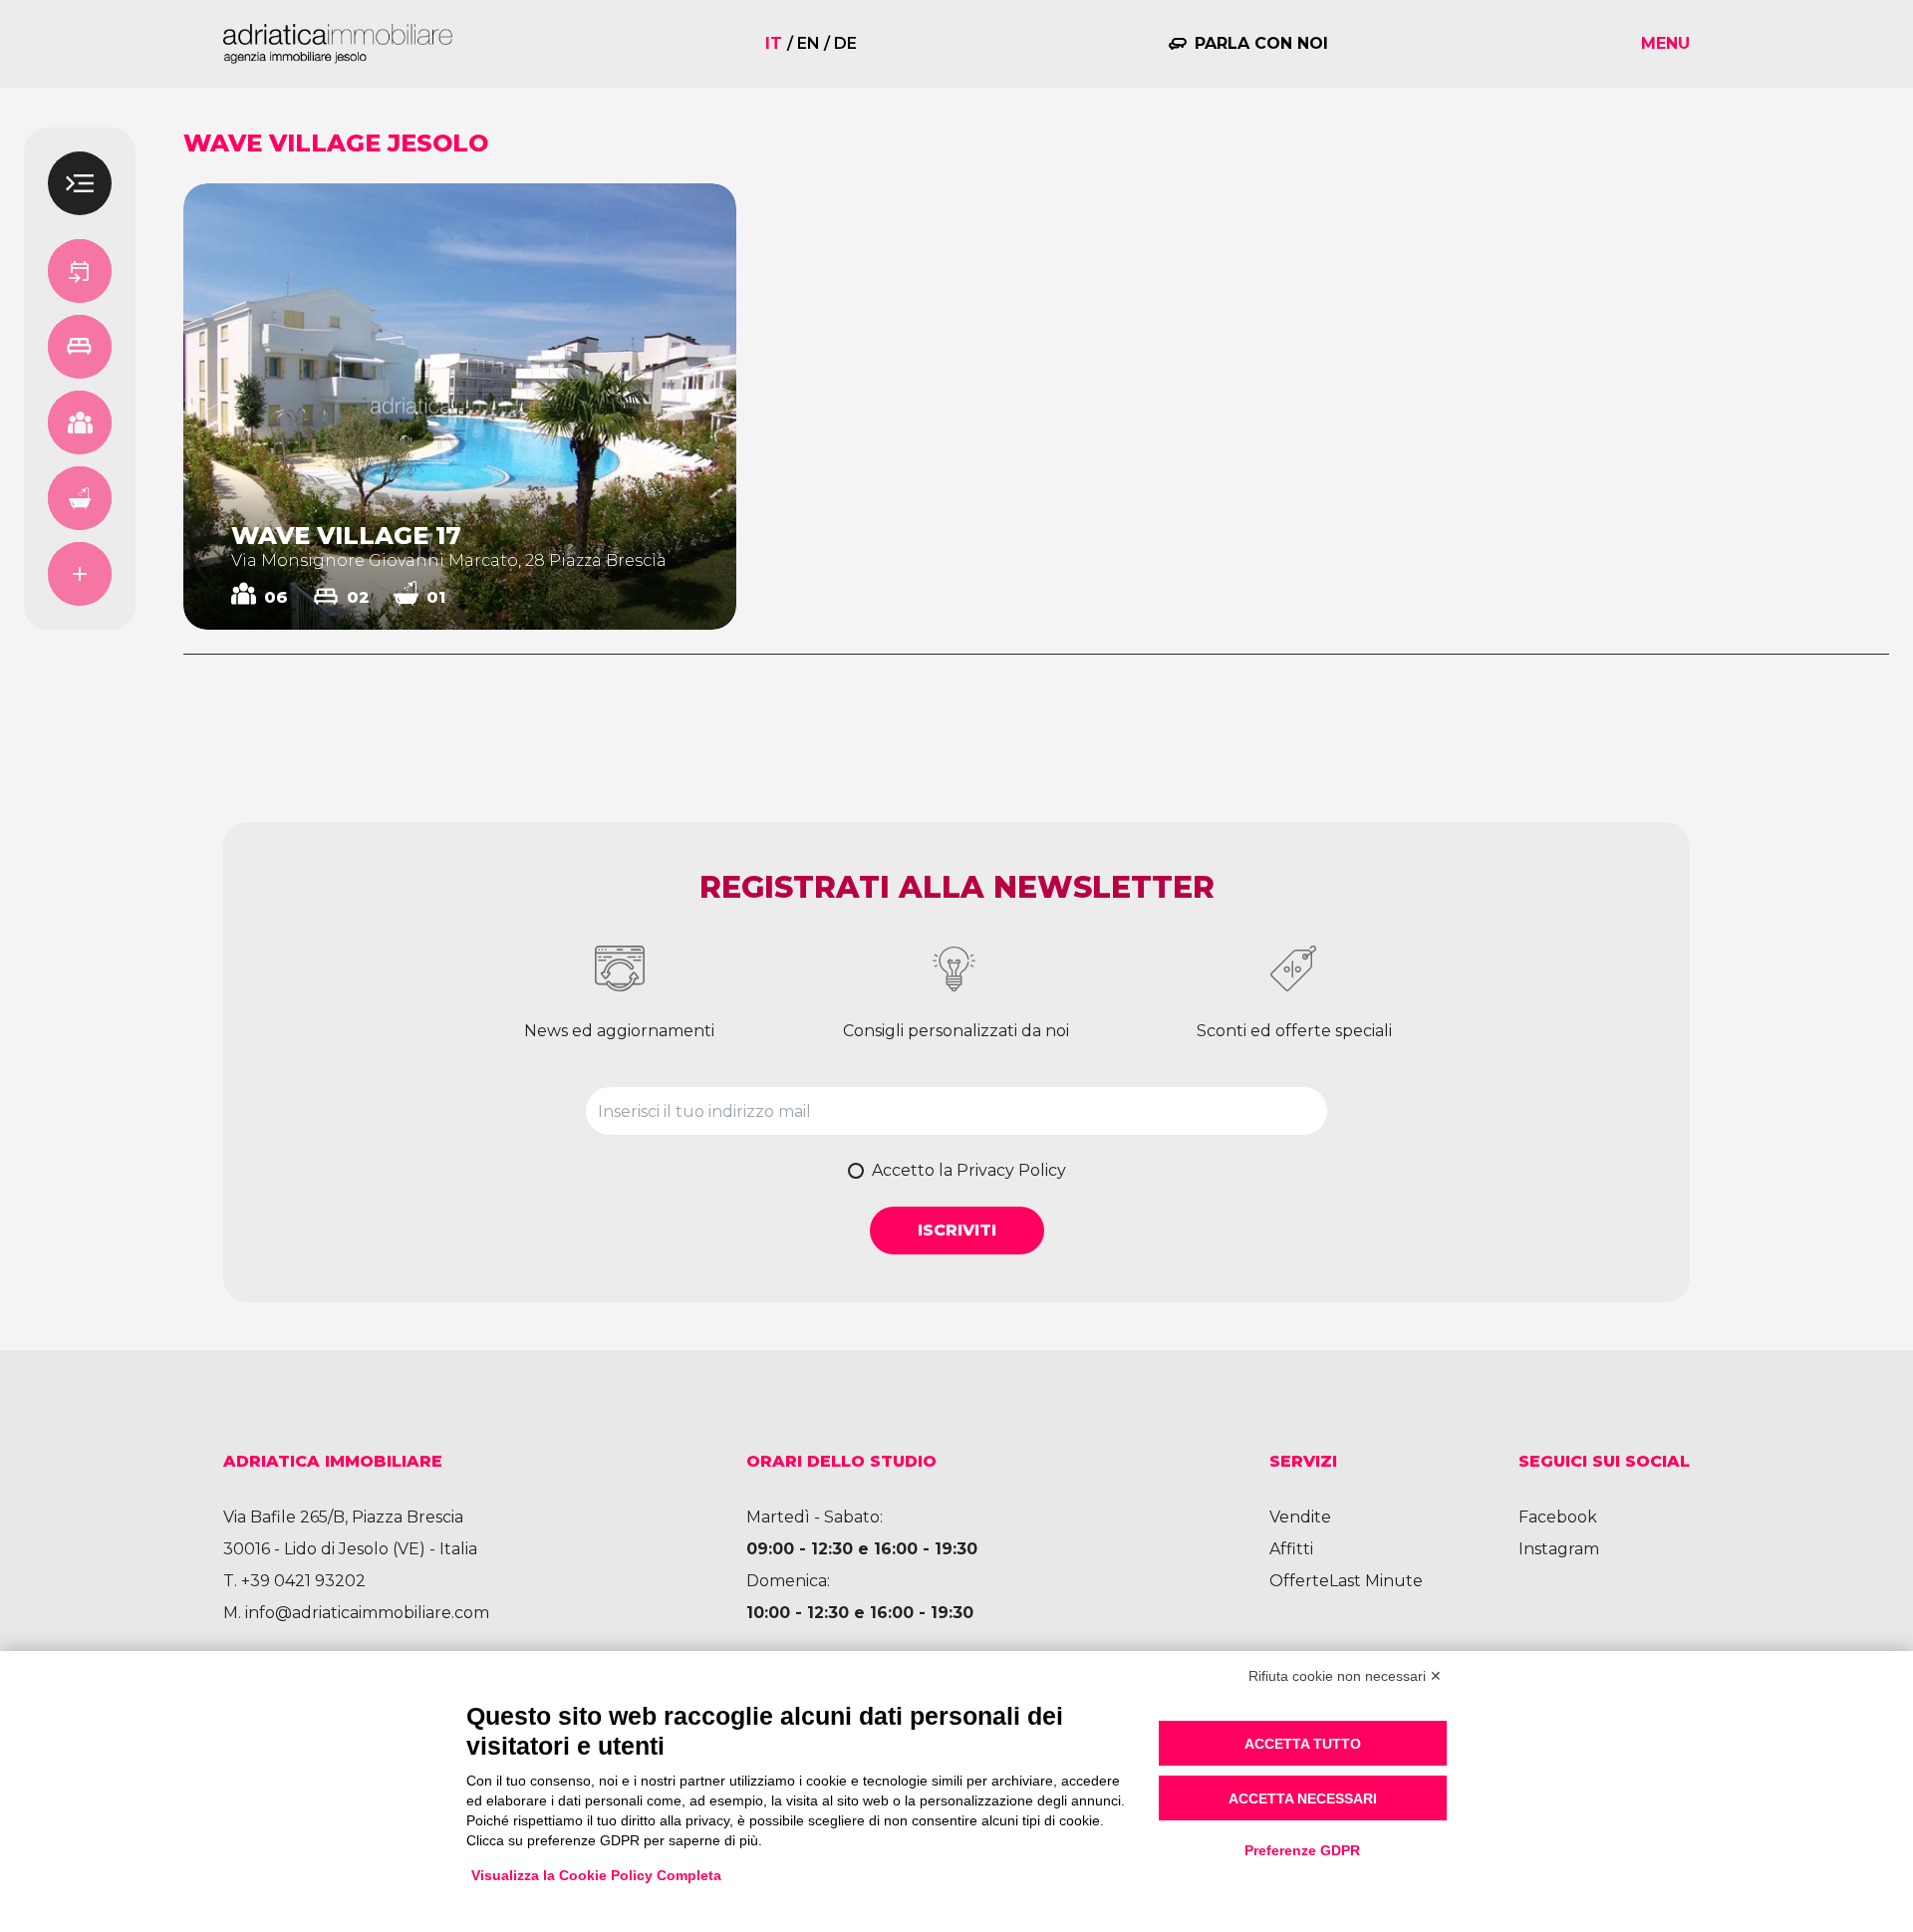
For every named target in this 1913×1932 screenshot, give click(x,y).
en (809, 43)
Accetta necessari (1303, 1798)
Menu (1665, 43)
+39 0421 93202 (303, 1581)
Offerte (1299, 1581)
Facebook (1558, 1517)
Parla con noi (1261, 43)
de (845, 43)
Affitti (1291, 1549)
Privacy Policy (1011, 1170)
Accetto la (969, 1170)
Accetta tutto (1303, 1744)
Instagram (1559, 1549)
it (774, 43)
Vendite (1300, 1517)
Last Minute (1376, 1581)
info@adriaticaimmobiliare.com (367, 1613)
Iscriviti (957, 1230)
